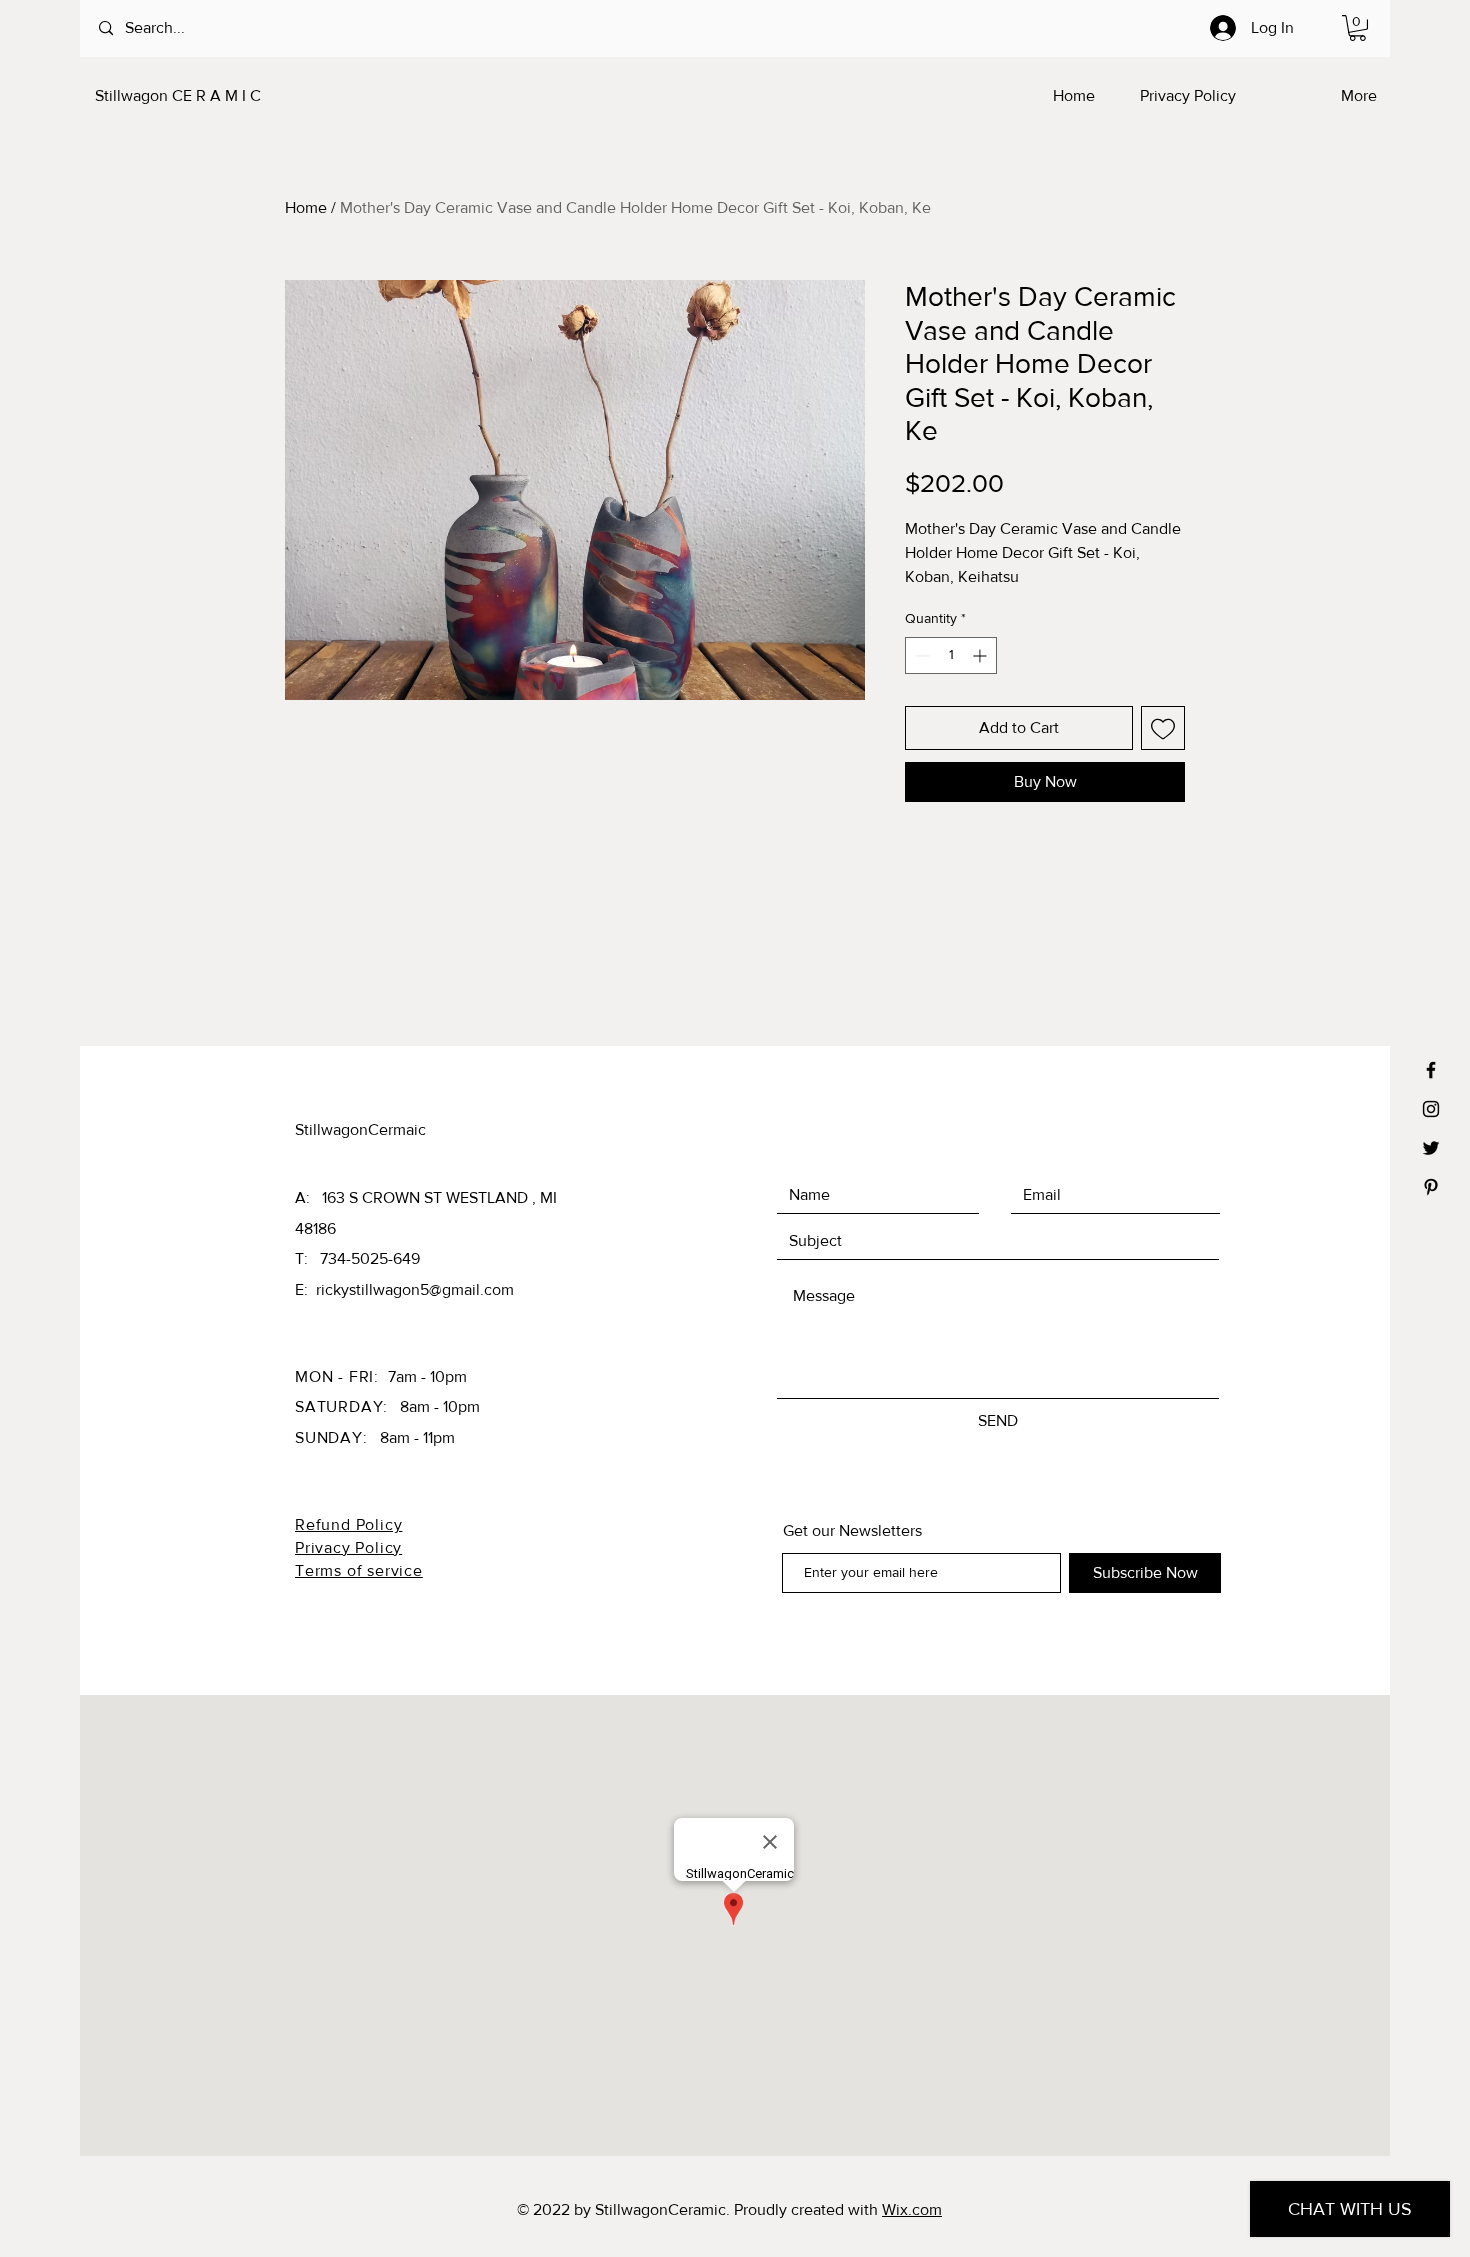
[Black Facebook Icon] (1431, 1070)
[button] (1357, 28)
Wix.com (912, 2209)
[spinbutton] (951, 655)
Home (306, 207)
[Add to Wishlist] (1163, 728)
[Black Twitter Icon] (1431, 1148)
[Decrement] (920, 655)
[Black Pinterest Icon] (1431, 1187)
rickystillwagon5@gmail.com (415, 1289)
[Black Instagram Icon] (1431, 1109)
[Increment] (981, 655)
